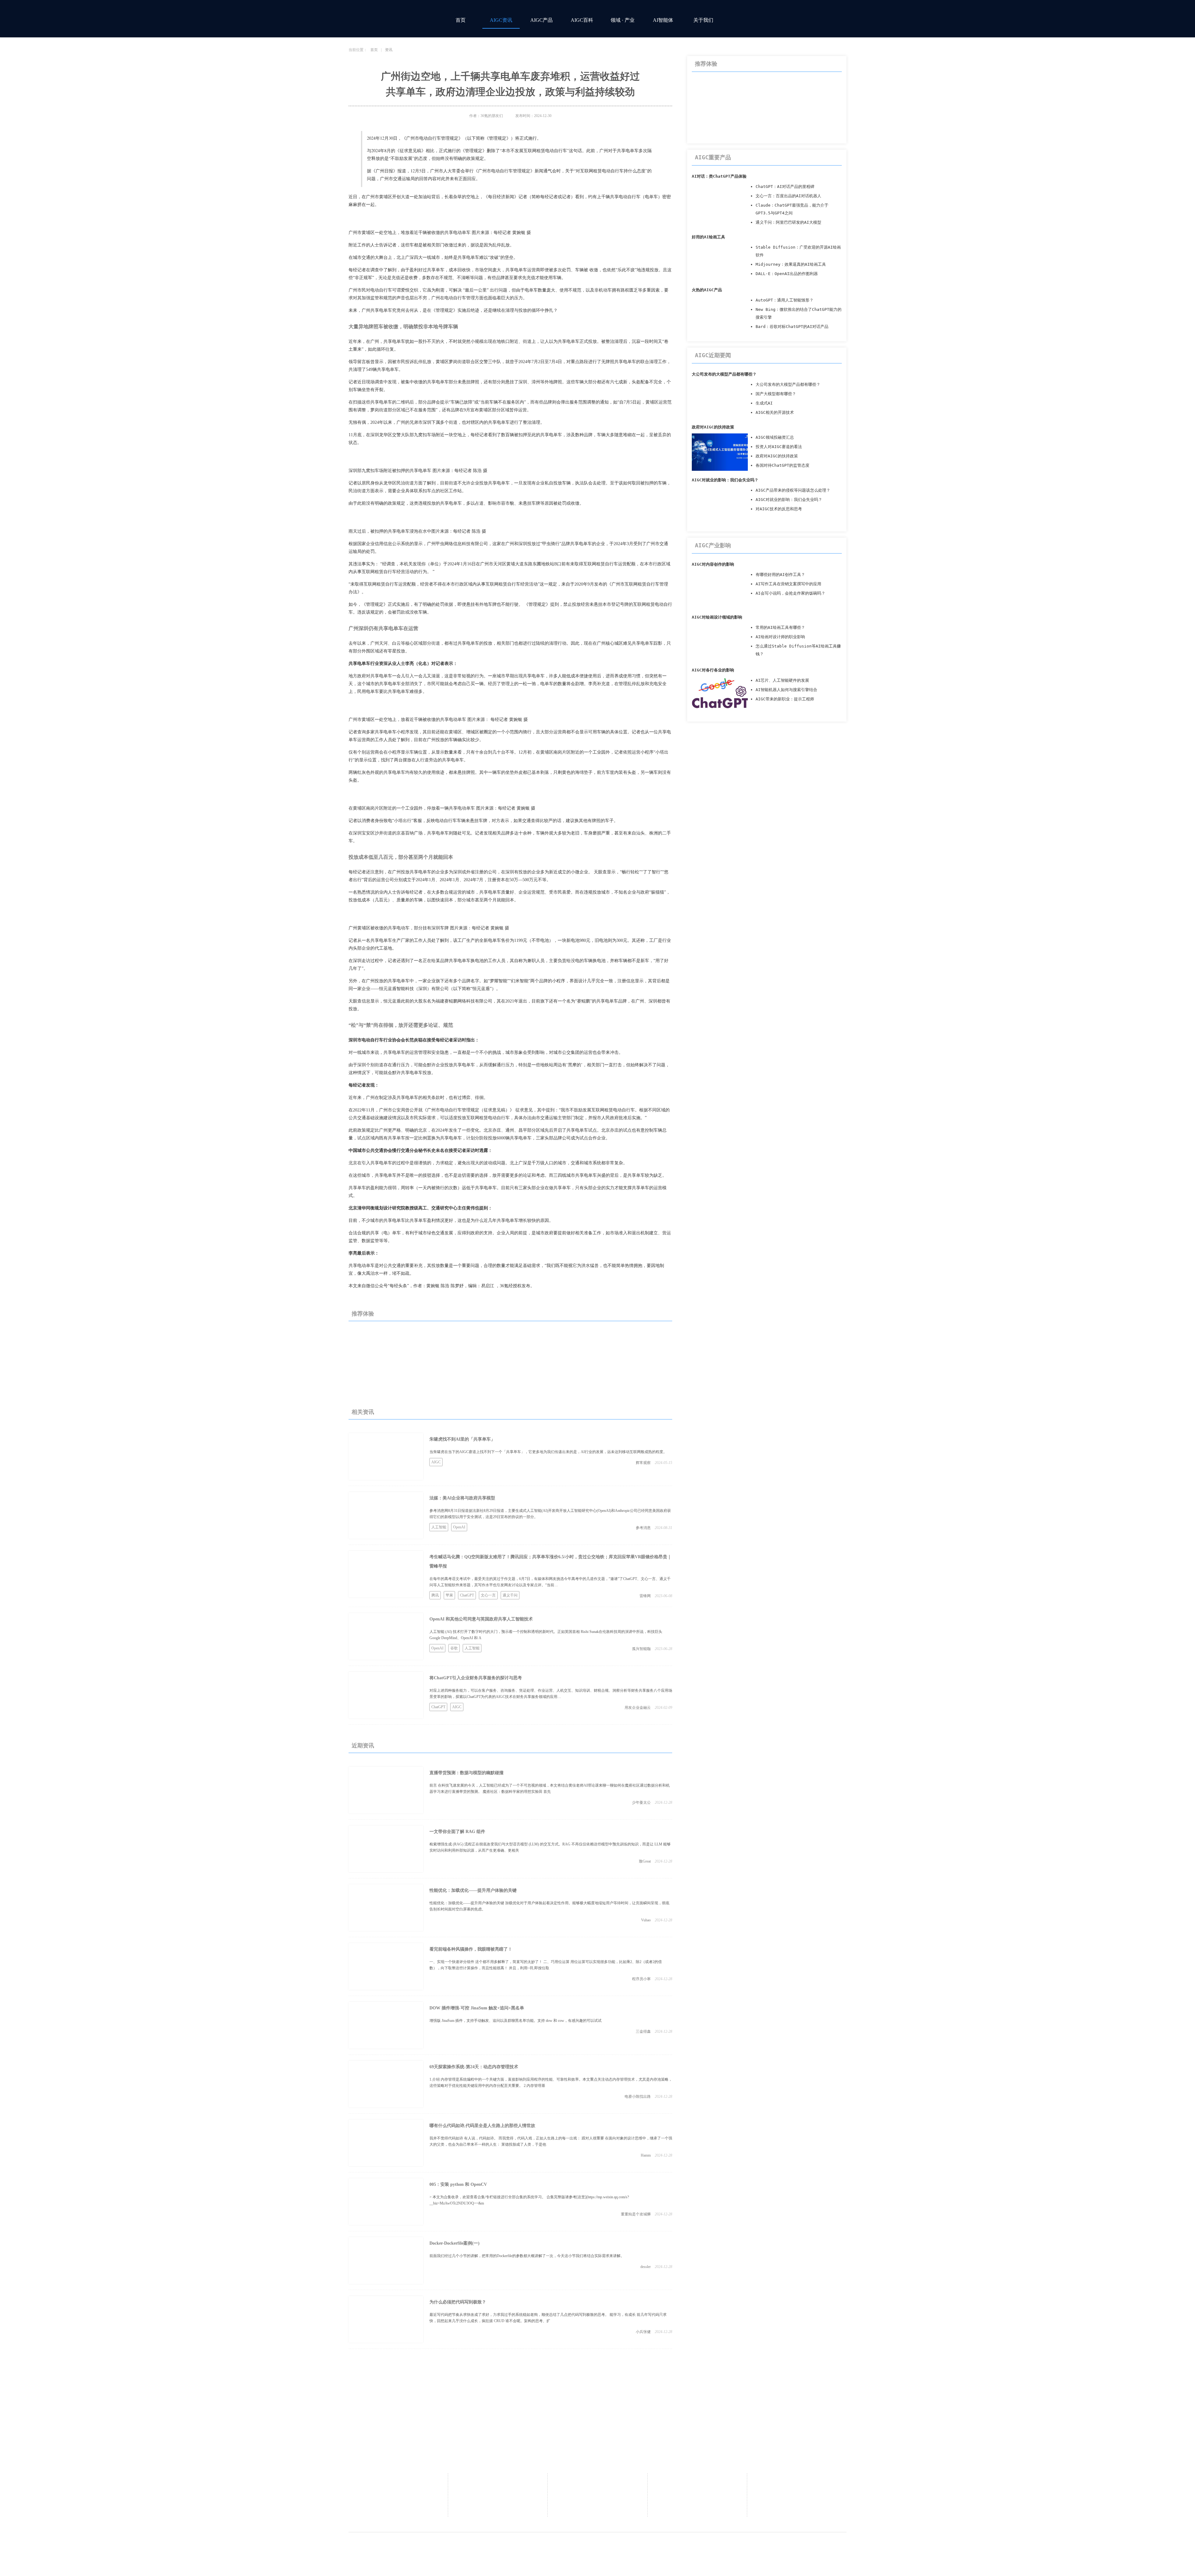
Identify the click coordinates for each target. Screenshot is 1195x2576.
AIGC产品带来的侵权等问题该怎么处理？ (793, 490)
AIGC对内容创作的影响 (713, 564)
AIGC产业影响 (713, 545)
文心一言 (488, 1595)
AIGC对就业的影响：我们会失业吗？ (725, 480)
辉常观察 (643, 1463)
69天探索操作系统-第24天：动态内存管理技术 (474, 2067)
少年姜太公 (641, 1802)
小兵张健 (643, 2332)
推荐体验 (363, 1314)
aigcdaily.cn (547, 2546)
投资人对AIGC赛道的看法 (779, 447)
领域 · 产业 (623, 20)
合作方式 (597, 2481)
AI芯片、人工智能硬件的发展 (782, 680)
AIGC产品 (541, 20)
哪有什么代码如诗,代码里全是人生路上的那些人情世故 (482, 2126)
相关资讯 (363, 1412)
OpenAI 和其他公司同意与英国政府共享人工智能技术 (481, 1619)
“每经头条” (398, 1286)
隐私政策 (797, 2481)
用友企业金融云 (638, 1708)
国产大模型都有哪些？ (776, 394)
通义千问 (510, 1595)
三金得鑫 (643, 2031)
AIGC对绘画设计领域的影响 (717, 617)
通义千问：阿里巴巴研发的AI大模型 (788, 222)
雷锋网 (645, 1596)
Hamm (646, 2155)
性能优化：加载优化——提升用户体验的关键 (473, 1890)
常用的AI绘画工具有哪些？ (780, 627)
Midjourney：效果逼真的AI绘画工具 (791, 264)
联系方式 (498, 2490)
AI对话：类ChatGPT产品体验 (719, 176)
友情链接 (597, 2500)
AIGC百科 (582, 20)
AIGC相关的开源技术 (775, 412)
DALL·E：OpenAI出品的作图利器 (787, 274)
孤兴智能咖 (641, 1649)
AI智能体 (663, 20)
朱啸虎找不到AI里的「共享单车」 (462, 1439)
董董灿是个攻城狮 (636, 2214)
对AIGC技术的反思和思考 (779, 509)
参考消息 (643, 1528)
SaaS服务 (597, 2490)
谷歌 (454, 1648)
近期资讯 (363, 1746)
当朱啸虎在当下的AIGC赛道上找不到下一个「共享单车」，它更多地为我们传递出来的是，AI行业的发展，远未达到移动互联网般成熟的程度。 (548, 1452)
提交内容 (597, 2509)
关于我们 (703, 20)
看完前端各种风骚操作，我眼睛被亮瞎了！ (471, 1949)
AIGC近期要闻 (713, 355)
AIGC (436, 1462)
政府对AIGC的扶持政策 (713, 427)
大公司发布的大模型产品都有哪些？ (724, 374)
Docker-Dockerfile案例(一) (455, 2243)
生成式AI (764, 403)
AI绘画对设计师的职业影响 (780, 637)
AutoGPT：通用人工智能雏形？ (785, 300)
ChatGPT (467, 1595)
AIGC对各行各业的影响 (713, 670)
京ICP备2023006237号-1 (672, 2546)
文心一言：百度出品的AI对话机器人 (788, 196)
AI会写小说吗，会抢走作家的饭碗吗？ (790, 593)
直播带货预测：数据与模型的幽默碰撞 (466, 1773)
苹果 (449, 1595)
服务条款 (797, 2490)
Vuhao (646, 1920)
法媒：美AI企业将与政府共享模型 (462, 1498)
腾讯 (435, 1595)
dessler (646, 2267)
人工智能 (439, 1527)
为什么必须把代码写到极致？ (458, 2302)
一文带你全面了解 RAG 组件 (457, 1832)
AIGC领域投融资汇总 (775, 437)
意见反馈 (697, 2481)
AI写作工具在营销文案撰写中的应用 (788, 584)
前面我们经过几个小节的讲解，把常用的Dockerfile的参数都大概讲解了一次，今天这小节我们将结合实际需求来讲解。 (527, 2256)
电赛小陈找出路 (638, 2097)
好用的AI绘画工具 (708, 237)
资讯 (389, 50)
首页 (461, 20)
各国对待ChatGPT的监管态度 (783, 465)
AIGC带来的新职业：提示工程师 (785, 699)
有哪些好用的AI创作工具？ (780, 575)
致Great (645, 1861)
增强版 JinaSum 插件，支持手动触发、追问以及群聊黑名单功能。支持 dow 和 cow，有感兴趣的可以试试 (515, 2021)
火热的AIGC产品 (707, 290)
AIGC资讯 (501, 20)
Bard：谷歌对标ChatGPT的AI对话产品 (792, 327)
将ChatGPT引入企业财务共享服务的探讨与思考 (476, 1678)
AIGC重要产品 (713, 157)
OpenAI (459, 1527)
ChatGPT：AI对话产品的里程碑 (785, 187)
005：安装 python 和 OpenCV (458, 2184)
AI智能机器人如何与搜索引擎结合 (786, 690)
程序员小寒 (641, 1979)
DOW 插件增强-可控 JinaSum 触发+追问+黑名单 (477, 2008)
